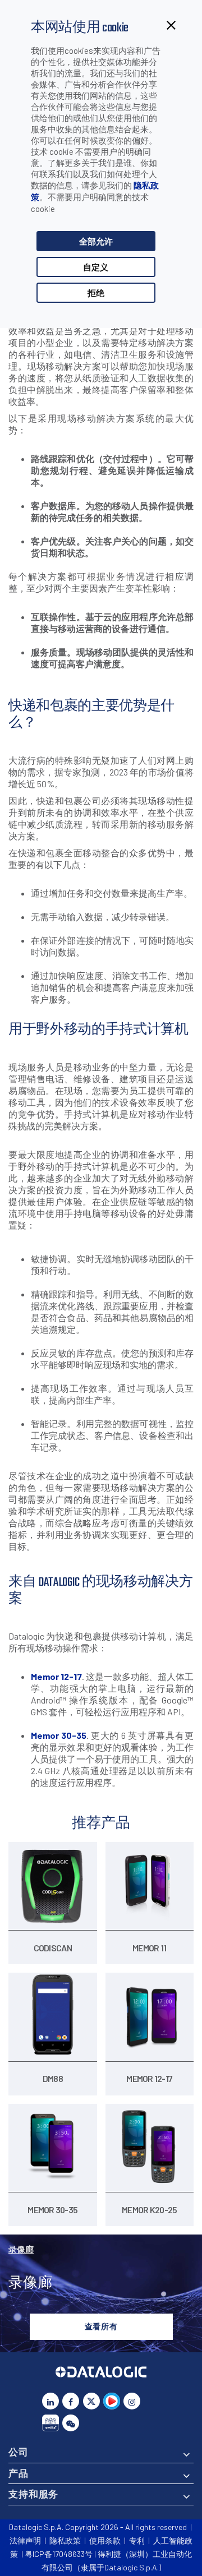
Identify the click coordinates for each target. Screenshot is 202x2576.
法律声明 (25, 2540)
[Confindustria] (50, 2423)
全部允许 (96, 241)
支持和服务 (33, 2494)
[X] (91, 2401)
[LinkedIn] (50, 2401)
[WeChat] (71, 2423)
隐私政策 (65, 2540)
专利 (137, 2540)
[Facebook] (71, 2401)
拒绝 (96, 293)
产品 (19, 2473)
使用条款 (105, 2540)
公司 (19, 2452)
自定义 (96, 267)
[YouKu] (112, 2401)
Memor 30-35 (59, 1735)
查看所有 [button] (101, 2326)
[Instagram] (132, 2401)
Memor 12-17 (56, 1676)
